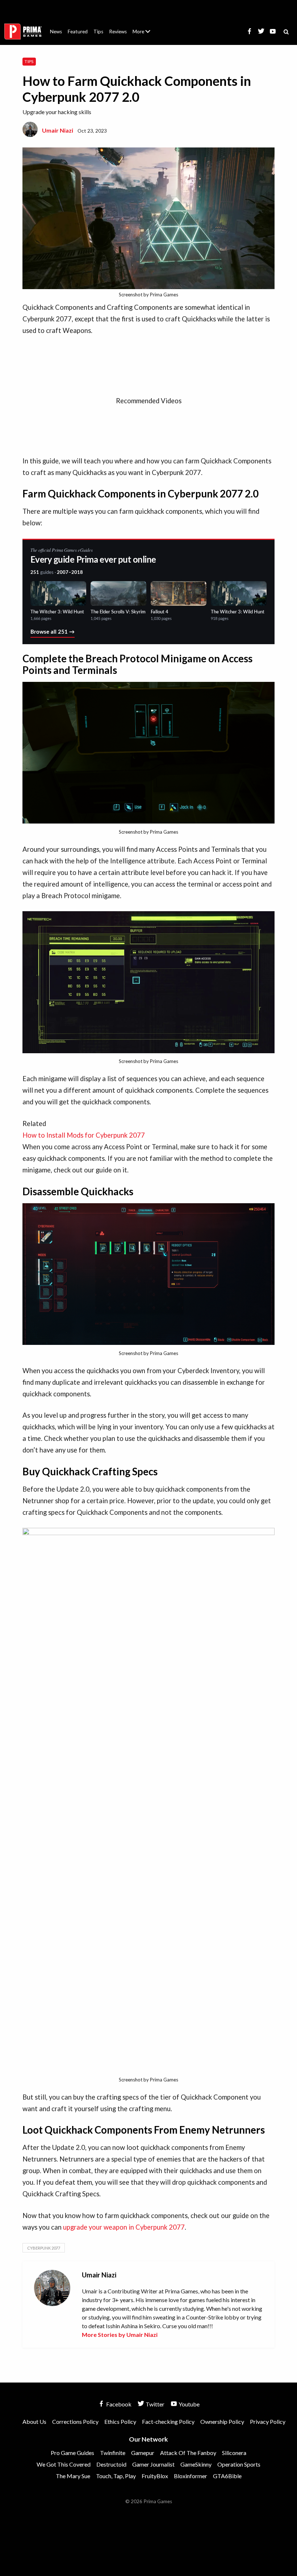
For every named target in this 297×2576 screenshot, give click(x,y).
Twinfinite (113, 2453)
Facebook (118, 2404)
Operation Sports (239, 2464)
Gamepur (143, 2453)
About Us (143, 27)
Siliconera (234, 2453)
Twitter (154, 2404)
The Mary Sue (73, 2476)
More (146, 35)
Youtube (189, 2404)
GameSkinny (196, 2464)
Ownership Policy (222, 2421)
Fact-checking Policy (168, 2421)
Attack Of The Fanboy (188, 2453)
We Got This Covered (64, 2464)
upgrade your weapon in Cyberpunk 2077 (124, 2227)
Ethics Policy (120, 2421)
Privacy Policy (268, 2421)
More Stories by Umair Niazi (120, 2335)
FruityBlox (155, 2476)
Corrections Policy (75, 2421)
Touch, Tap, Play (116, 2476)
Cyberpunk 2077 (44, 2248)
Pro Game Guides (72, 2453)
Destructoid (111, 2464)
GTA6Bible (227, 2476)
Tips (98, 32)
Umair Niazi (58, 130)
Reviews (118, 32)
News (56, 32)
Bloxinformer (191, 2476)
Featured (78, 32)
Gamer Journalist (153, 2464)
